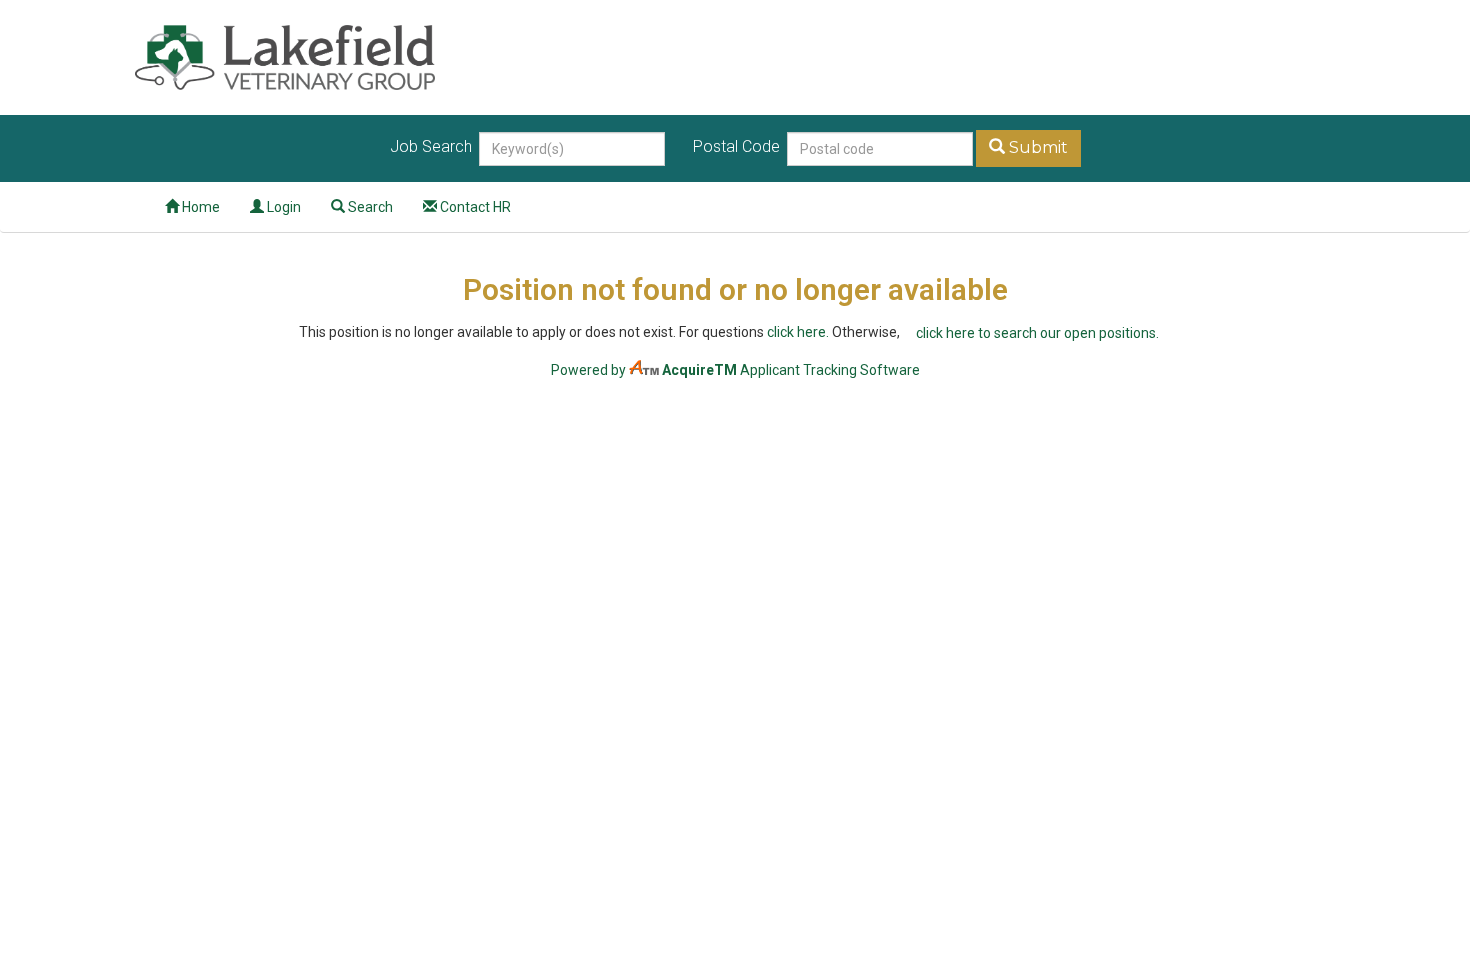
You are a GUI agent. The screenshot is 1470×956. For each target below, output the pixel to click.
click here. (798, 332)
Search (369, 207)
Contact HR (474, 207)
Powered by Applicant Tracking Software (735, 370)
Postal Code (738, 146)
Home (199, 207)
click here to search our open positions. (1037, 333)
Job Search (433, 146)
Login (282, 207)
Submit (1036, 147)
